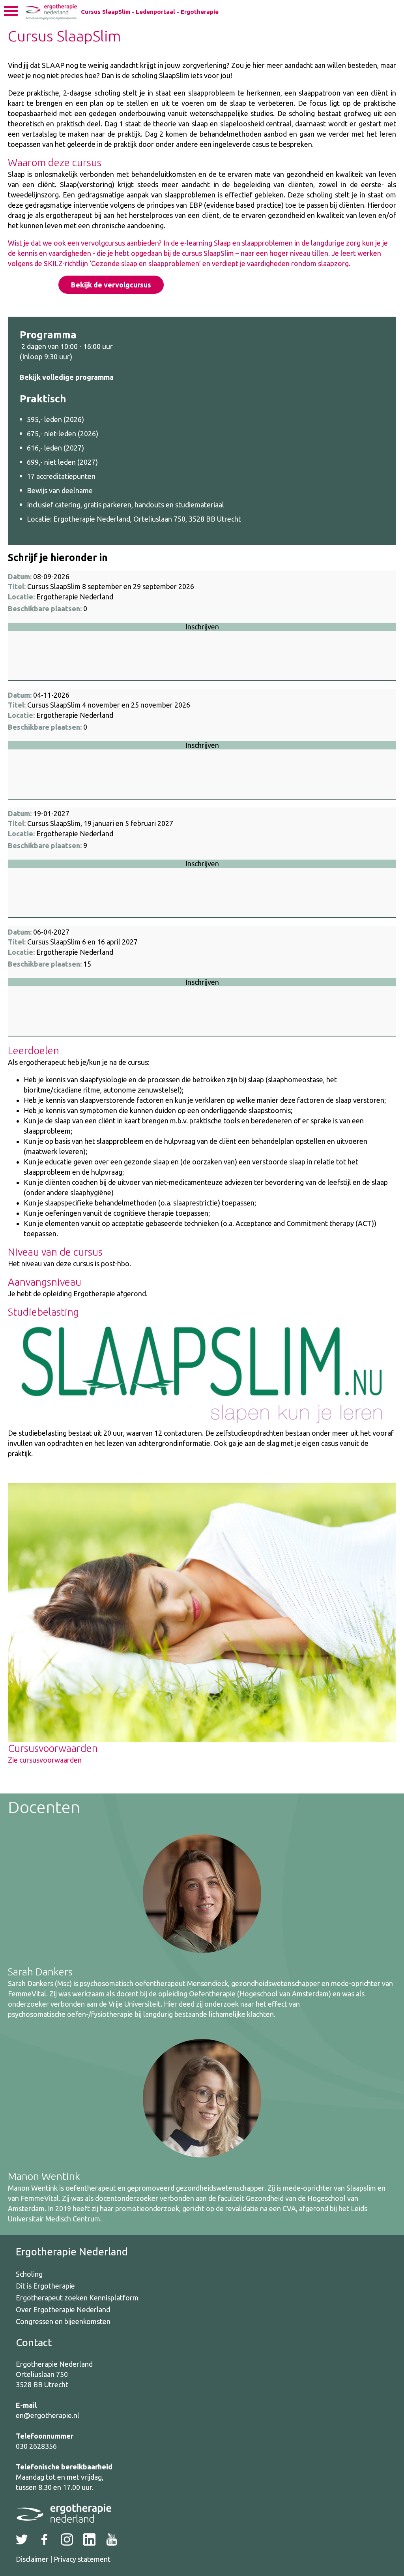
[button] (202, 626)
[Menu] (11, 13)
